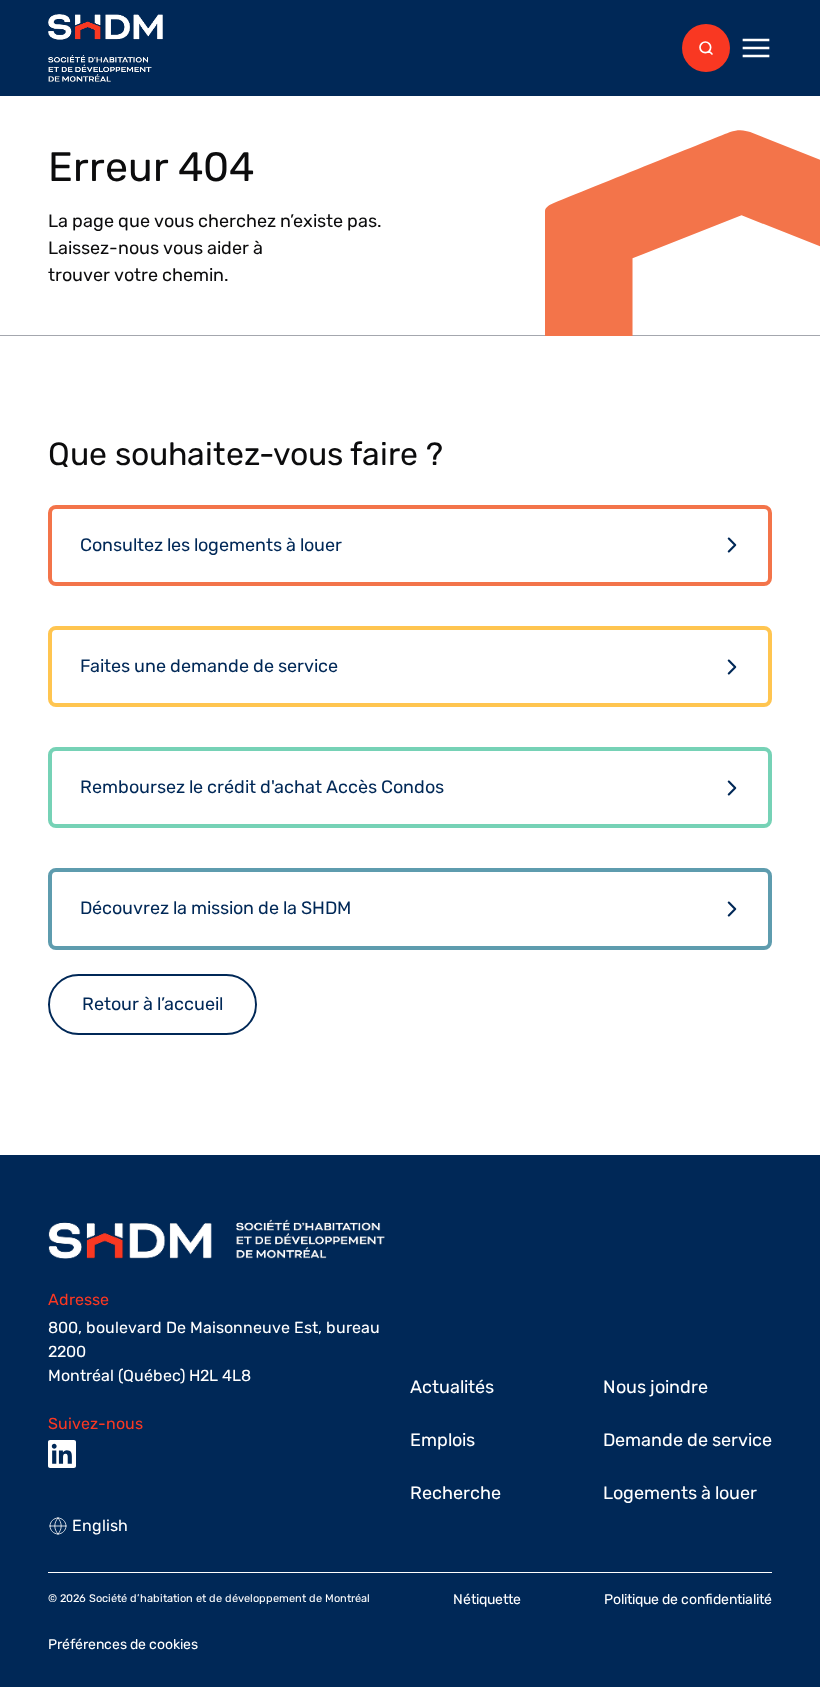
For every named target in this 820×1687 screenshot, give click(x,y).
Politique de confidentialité (688, 1599)
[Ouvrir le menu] (756, 48)
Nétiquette (487, 1599)
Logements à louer (680, 1493)
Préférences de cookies (123, 1644)
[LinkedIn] (62, 1454)
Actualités (452, 1387)
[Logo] (105, 48)
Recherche (455, 1493)
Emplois (442, 1440)
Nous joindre (655, 1387)
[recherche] (706, 48)
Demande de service (687, 1440)
